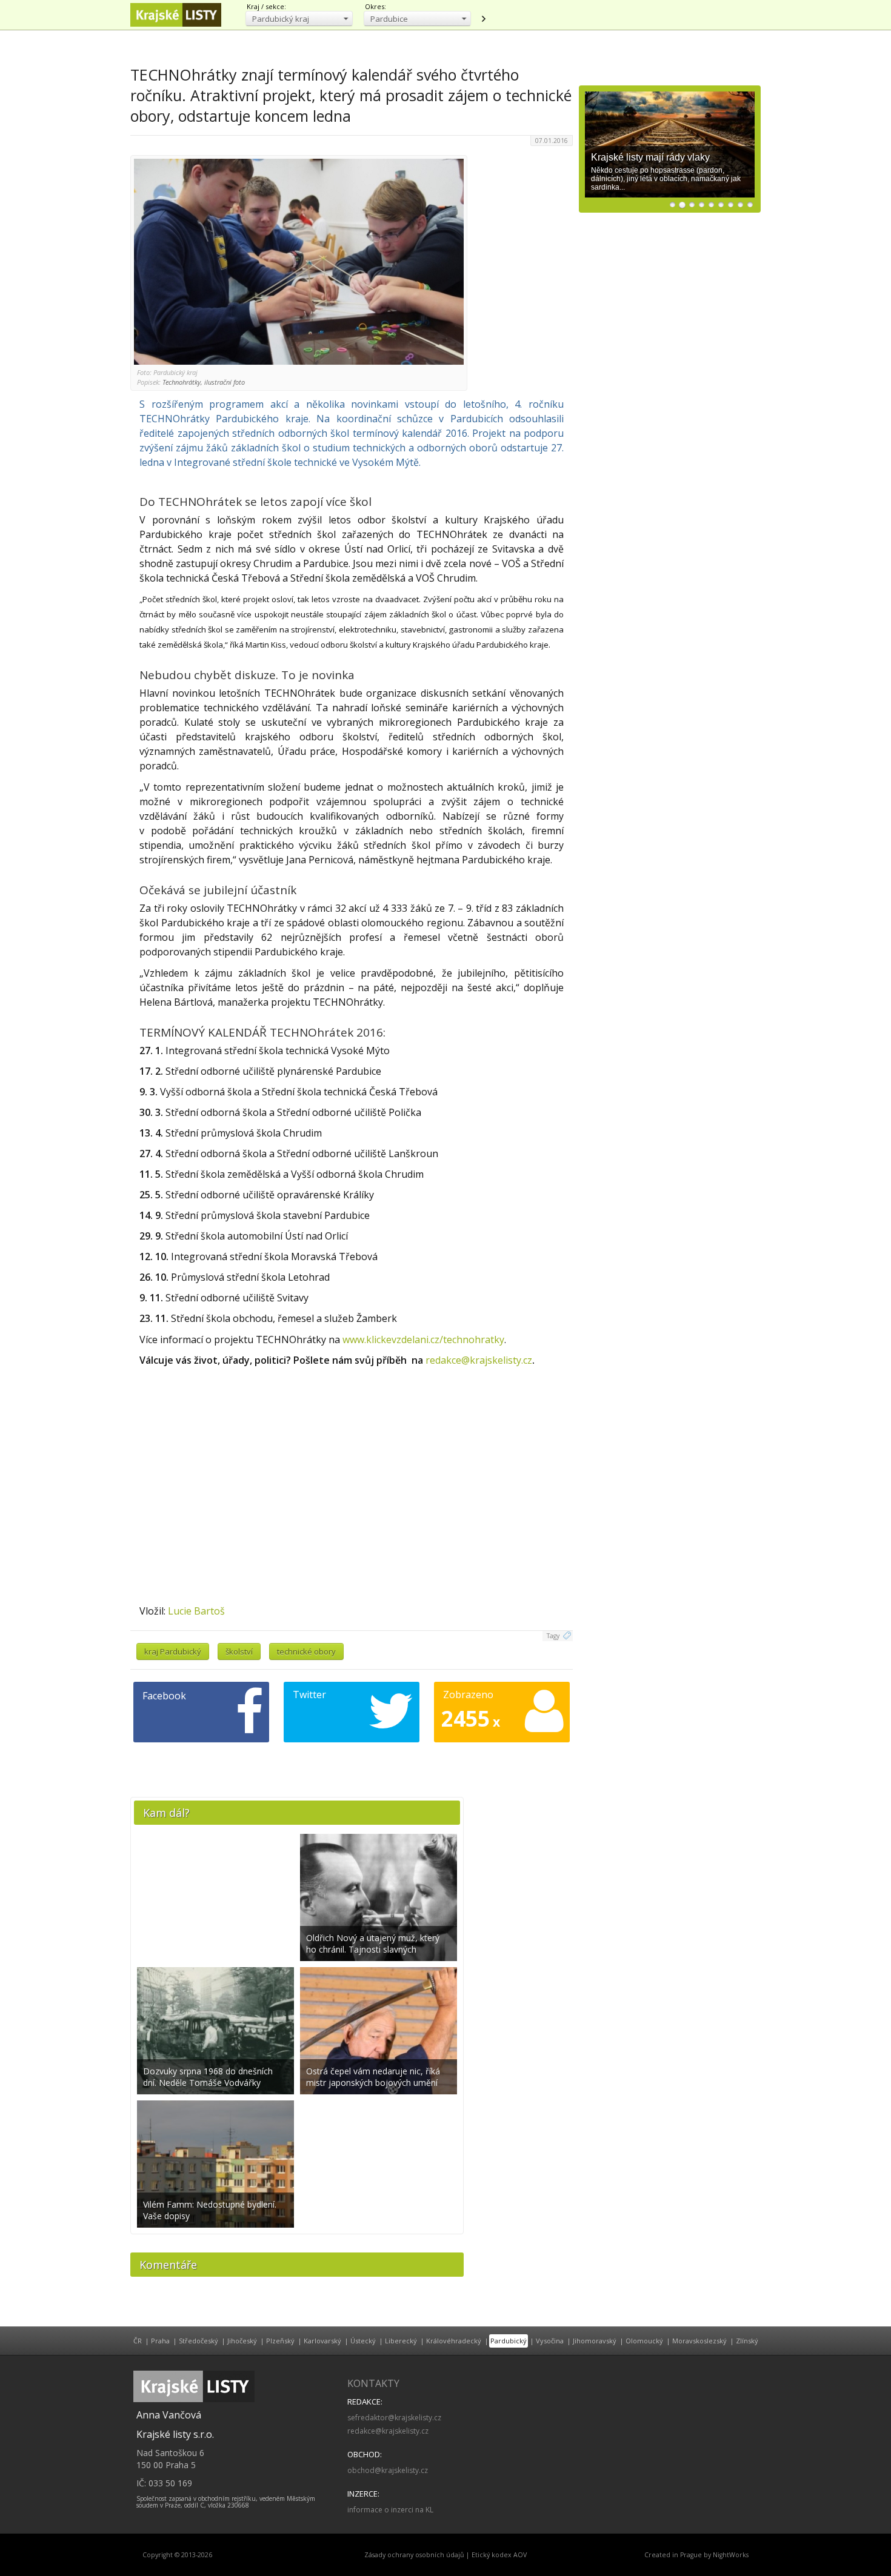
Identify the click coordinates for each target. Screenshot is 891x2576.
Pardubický (509, 2341)
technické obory (306, 1651)
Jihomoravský (595, 2341)
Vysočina (550, 2341)
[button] (299, 18)
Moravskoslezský (699, 2341)
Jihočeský (242, 2341)
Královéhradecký (454, 2341)
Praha (160, 2341)
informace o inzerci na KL (390, 2510)
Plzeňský (280, 2341)
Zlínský (747, 2341)
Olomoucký (644, 2341)
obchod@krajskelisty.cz (388, 2470)
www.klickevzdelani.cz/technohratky (423, 1339)
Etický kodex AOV (499, 2555)
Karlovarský (322, 2341)
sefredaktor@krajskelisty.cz (394, 2418)
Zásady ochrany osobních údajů (414, 2555)
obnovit (483, 19)
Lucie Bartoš (196, 1611)
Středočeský (199, 2341)
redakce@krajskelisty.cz (479, 1360)
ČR (138, 2341)
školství (239, 1651)
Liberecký (401, 2341)
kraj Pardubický (173, 1651)
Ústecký (363, 2341)
